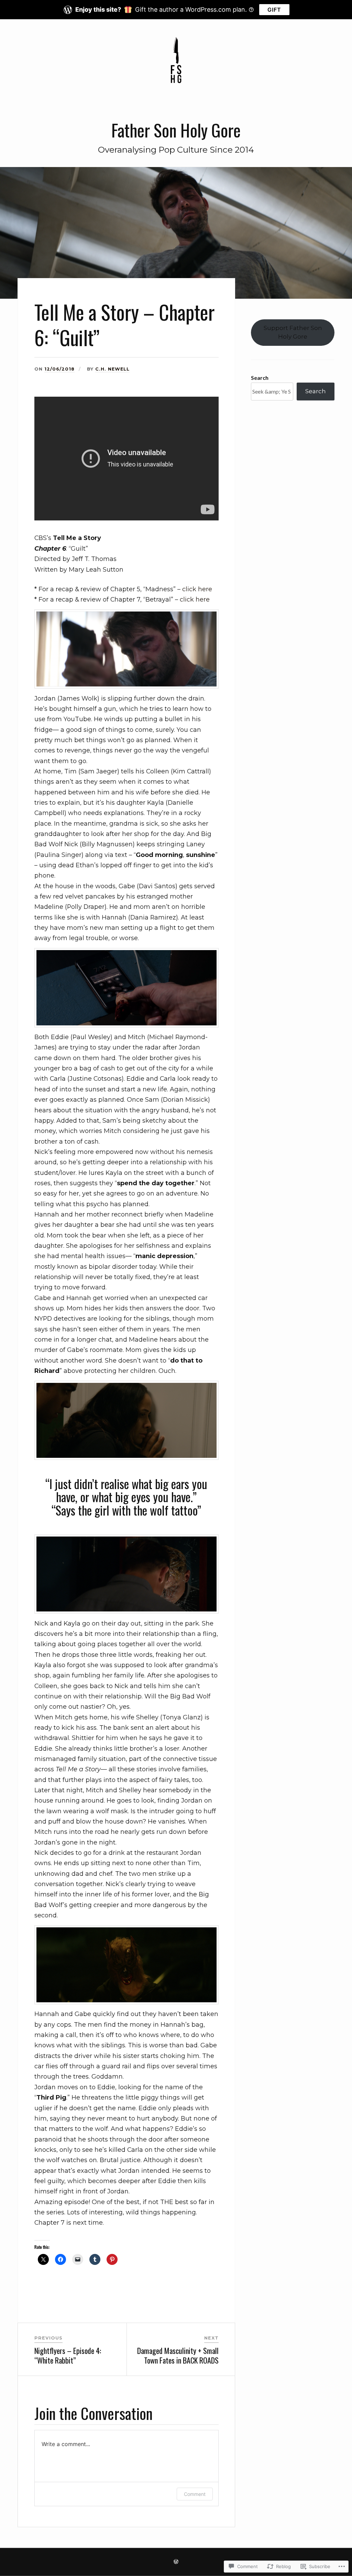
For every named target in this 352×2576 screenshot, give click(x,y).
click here (197, 589)
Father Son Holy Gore (176, 130)
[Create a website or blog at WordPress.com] (176, 2562)
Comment (195, 2494)
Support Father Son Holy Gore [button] (293, 332)
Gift (274, 10)
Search (260, 378)
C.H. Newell (112, 369)
